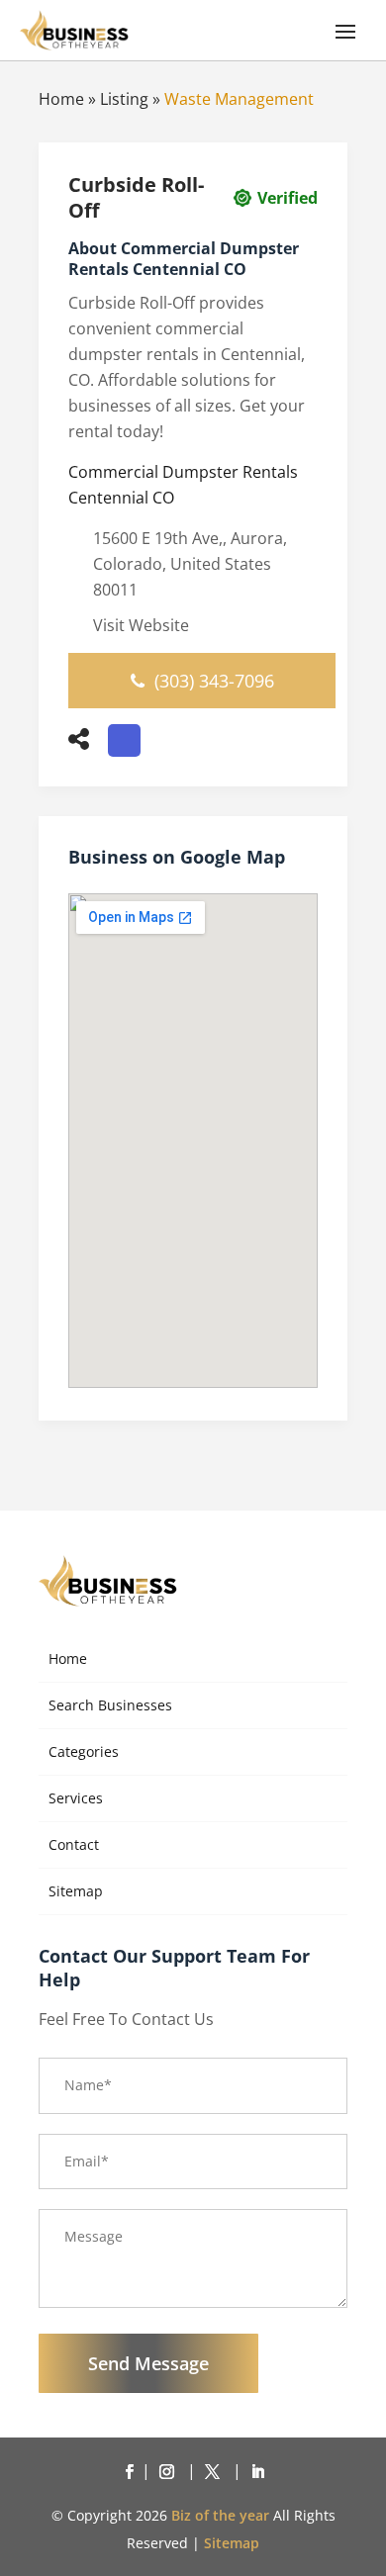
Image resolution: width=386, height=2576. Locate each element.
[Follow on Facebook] (129, 2472)
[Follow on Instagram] (170, 2472)
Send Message (148, 2363)
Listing (124, 99)
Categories (84, 1751)
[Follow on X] (216, 2472)
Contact (74, 1844)
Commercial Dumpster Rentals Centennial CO (183, 485)
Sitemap (76, 1891)
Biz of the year (220, 2515)
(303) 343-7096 (214, 681)
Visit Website (141, 625)
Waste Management (239, 99)
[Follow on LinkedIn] (257, 2472)
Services (76, 1798)
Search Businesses (110, 1705)
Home (61, 99)
